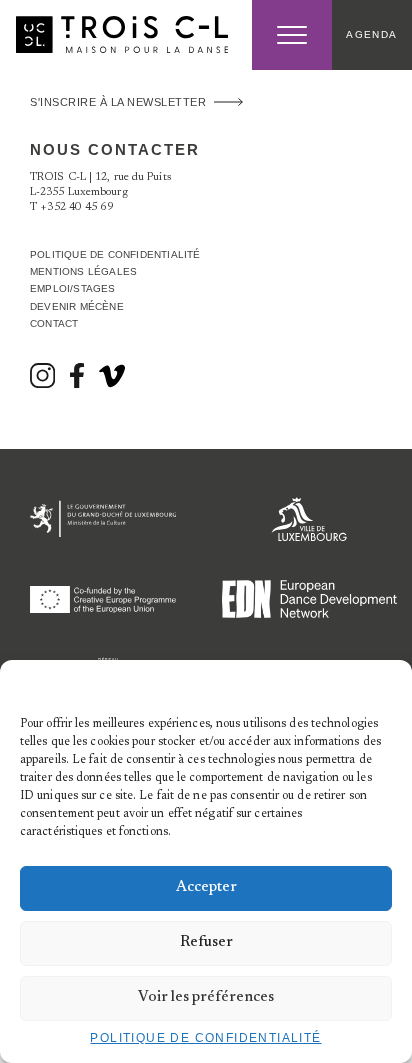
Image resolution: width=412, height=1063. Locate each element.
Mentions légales (83, 271)
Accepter (206, 887)
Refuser (206, 942)
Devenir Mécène (77, 306)
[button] (382, 685)
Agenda (371, 34)
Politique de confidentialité (205, 1038)
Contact (54, 323)
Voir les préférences (206, 997)
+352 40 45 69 (76, 207)
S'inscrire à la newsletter (118, 102)
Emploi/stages (73, 288)
